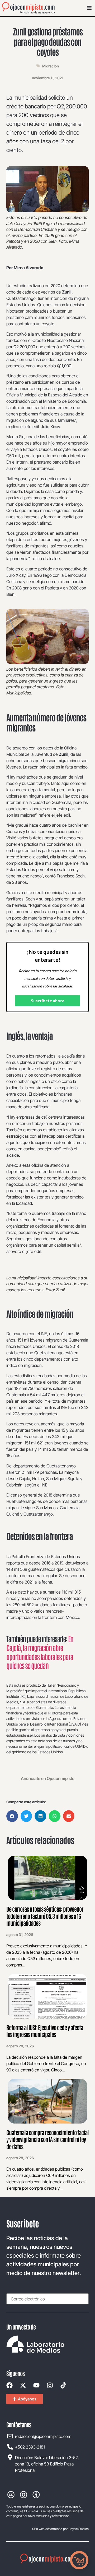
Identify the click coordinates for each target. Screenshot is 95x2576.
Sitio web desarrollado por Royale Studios (60, 2529)
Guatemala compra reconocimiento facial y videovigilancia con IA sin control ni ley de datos (47, 2139)
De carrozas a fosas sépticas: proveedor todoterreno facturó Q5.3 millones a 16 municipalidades (45, 1916)
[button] (12, 1816)
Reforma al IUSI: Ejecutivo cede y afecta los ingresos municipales (45, 2031)
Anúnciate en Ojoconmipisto (48, 1778)
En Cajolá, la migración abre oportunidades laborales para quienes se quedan (40, 1652)
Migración (51, 66)
